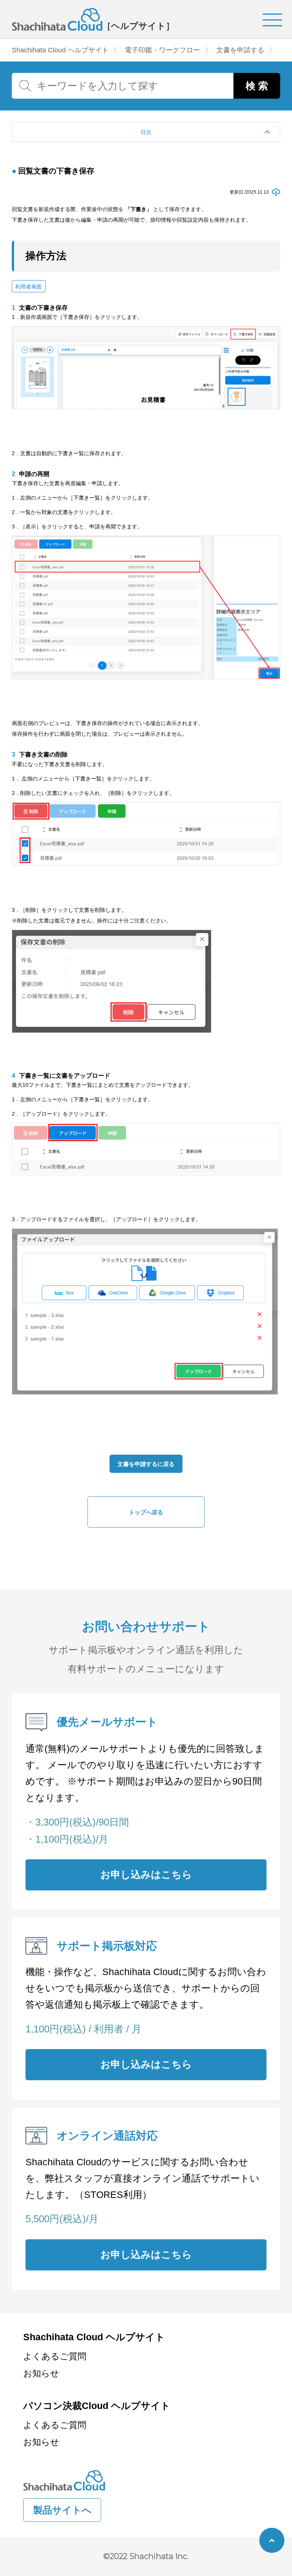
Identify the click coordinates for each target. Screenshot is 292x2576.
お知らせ (41, 2373)
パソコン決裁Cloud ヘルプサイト (97, 2406)
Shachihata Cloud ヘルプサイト (60, 50)
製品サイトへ (62, 2510)
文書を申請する (240, 50)
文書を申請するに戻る (146, 1464)
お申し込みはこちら (146, 1874)
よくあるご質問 (55, 2356)
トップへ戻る (146, 1512)
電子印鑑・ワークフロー (162, 50)
